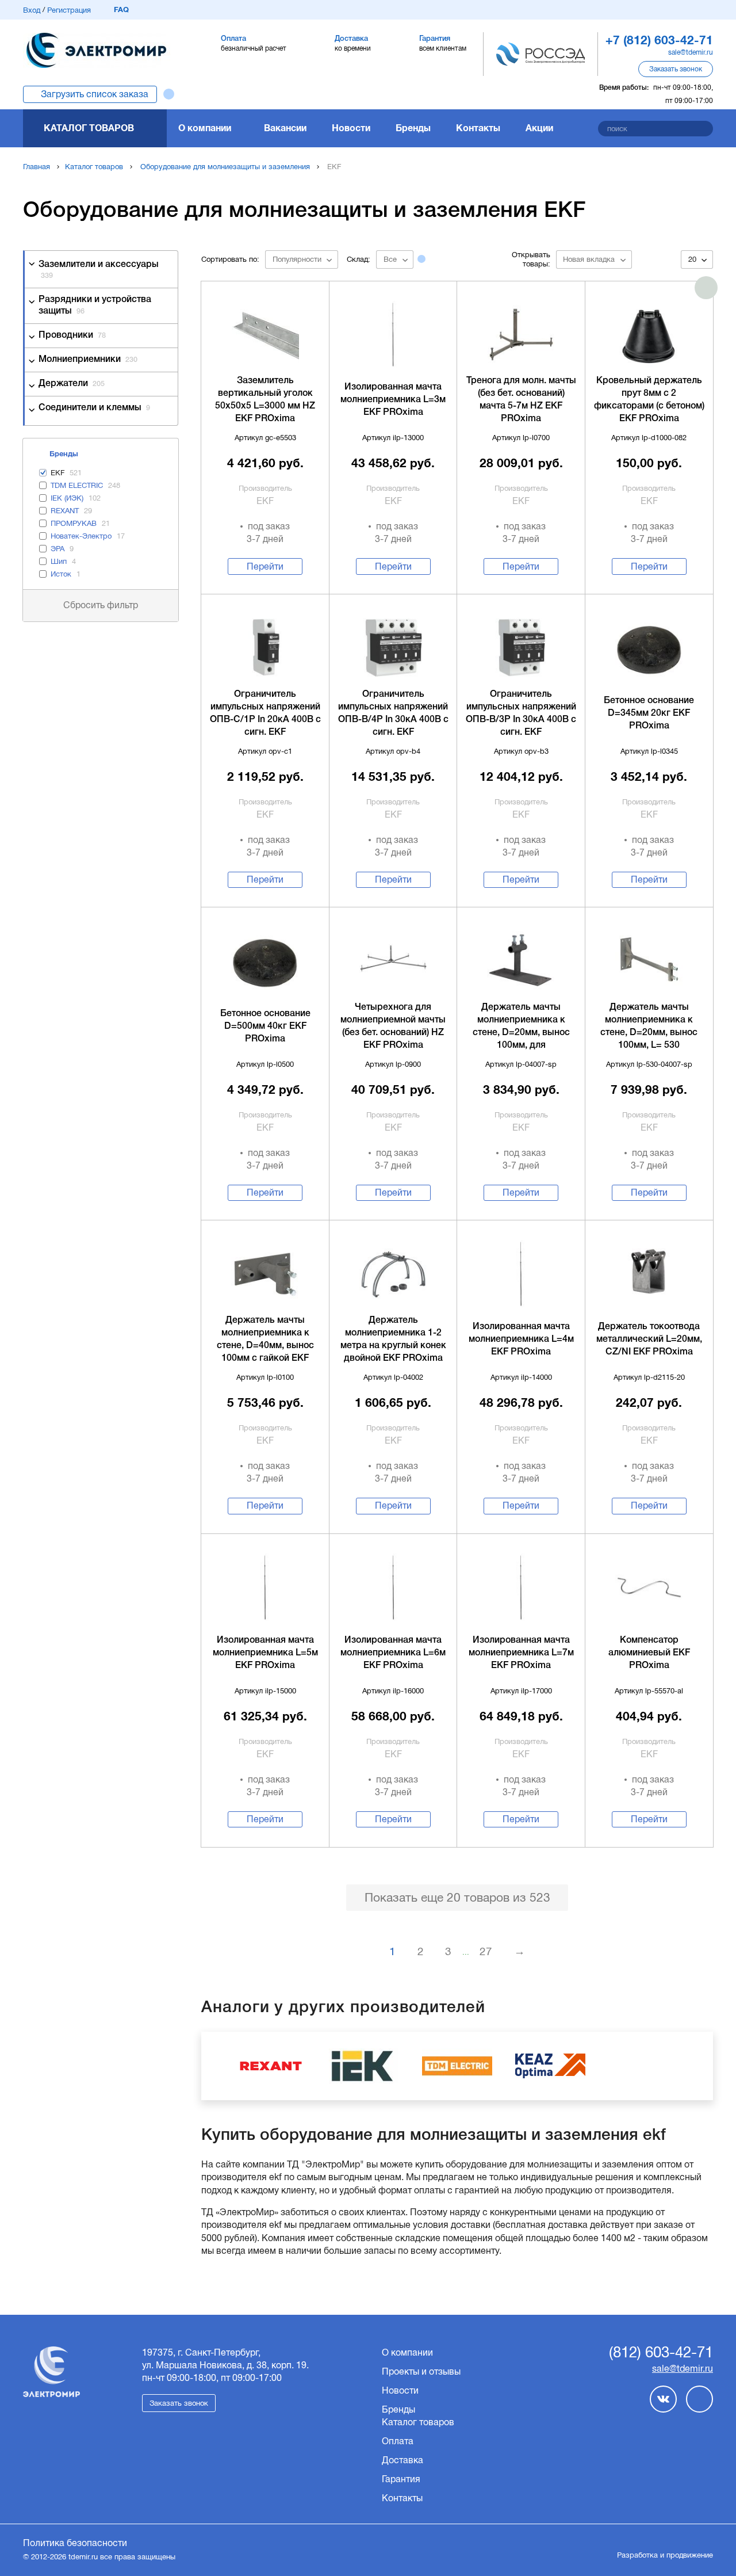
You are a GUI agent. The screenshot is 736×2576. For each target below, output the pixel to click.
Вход (32, 10)
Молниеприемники (88, 360)
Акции (539, 128)
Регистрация (69, 10)
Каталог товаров (89, 128)
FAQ (121, 9)
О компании (205, 128)
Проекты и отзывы (421, 2371)
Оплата (398, 2441)
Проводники (72, 335)
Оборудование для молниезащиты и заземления (225, 167)
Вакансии (285, 128)
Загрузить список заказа (95, 94)
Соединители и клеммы (94, 408)
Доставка (402, 2460)
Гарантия (401, 2479)
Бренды (413, 128)
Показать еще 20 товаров (457, 1897)
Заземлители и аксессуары (99, 270)
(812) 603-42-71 (661, 2353)
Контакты (478, 128)
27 (486, 1951)
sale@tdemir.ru (691, 52)
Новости (351, 128)
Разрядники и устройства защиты (95, 305)
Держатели (72, 384)
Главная (37, 167)
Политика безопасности (75, 2543)
